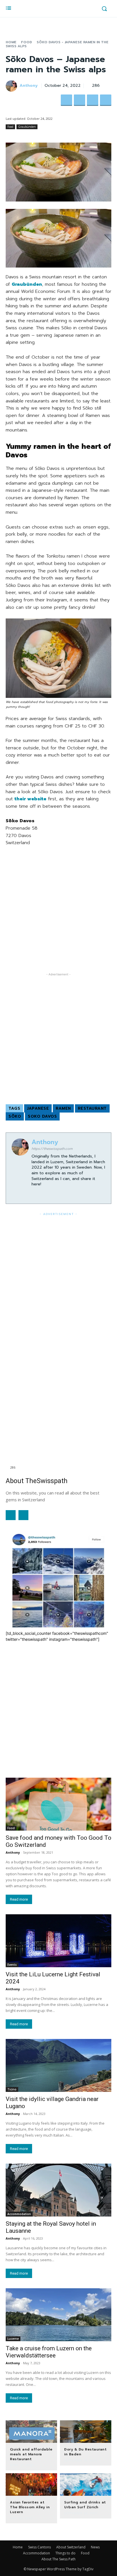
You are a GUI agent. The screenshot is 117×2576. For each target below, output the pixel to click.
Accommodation (19, 2214)
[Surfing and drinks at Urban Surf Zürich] (86, 2485)
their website (30, 799)
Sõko (15, 1116)
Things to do (65, 2553)
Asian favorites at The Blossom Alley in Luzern (30, 2507)
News (95, 2547)
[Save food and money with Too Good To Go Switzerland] (58, 1804)
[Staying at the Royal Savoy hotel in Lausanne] (58, 2190)
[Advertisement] (58, 913)
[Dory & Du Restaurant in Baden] (86, 2432)
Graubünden (27, 127)
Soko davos (42, 1116)
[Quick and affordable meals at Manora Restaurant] (31, 2432)
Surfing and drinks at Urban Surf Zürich (85, 2505)
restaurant (92, 1108)
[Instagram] (34, 1193)
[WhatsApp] (106, 100)
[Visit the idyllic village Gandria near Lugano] (58, 2065)
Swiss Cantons (39, 2547)
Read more (19, 1899)
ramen (63, 1108)
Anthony (29, 86)
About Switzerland (71, 2547)
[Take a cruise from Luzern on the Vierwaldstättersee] (58, 2315)
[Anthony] (12, 86)
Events (12, 1965)
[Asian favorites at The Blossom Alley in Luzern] (31, 2485)
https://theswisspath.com (52, 1149)
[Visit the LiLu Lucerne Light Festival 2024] (58, 1941)
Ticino (12, 2089)
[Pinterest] (93, 100)
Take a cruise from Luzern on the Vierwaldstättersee (49, 2352)
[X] (80, 100)
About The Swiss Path (58, 2559)
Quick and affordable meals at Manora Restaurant (31, 2454)
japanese (38, 1108)
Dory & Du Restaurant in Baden (85, 2452)
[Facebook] (66, 100)
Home (11, 42)
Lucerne (13, 2339)
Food (27, 42)
